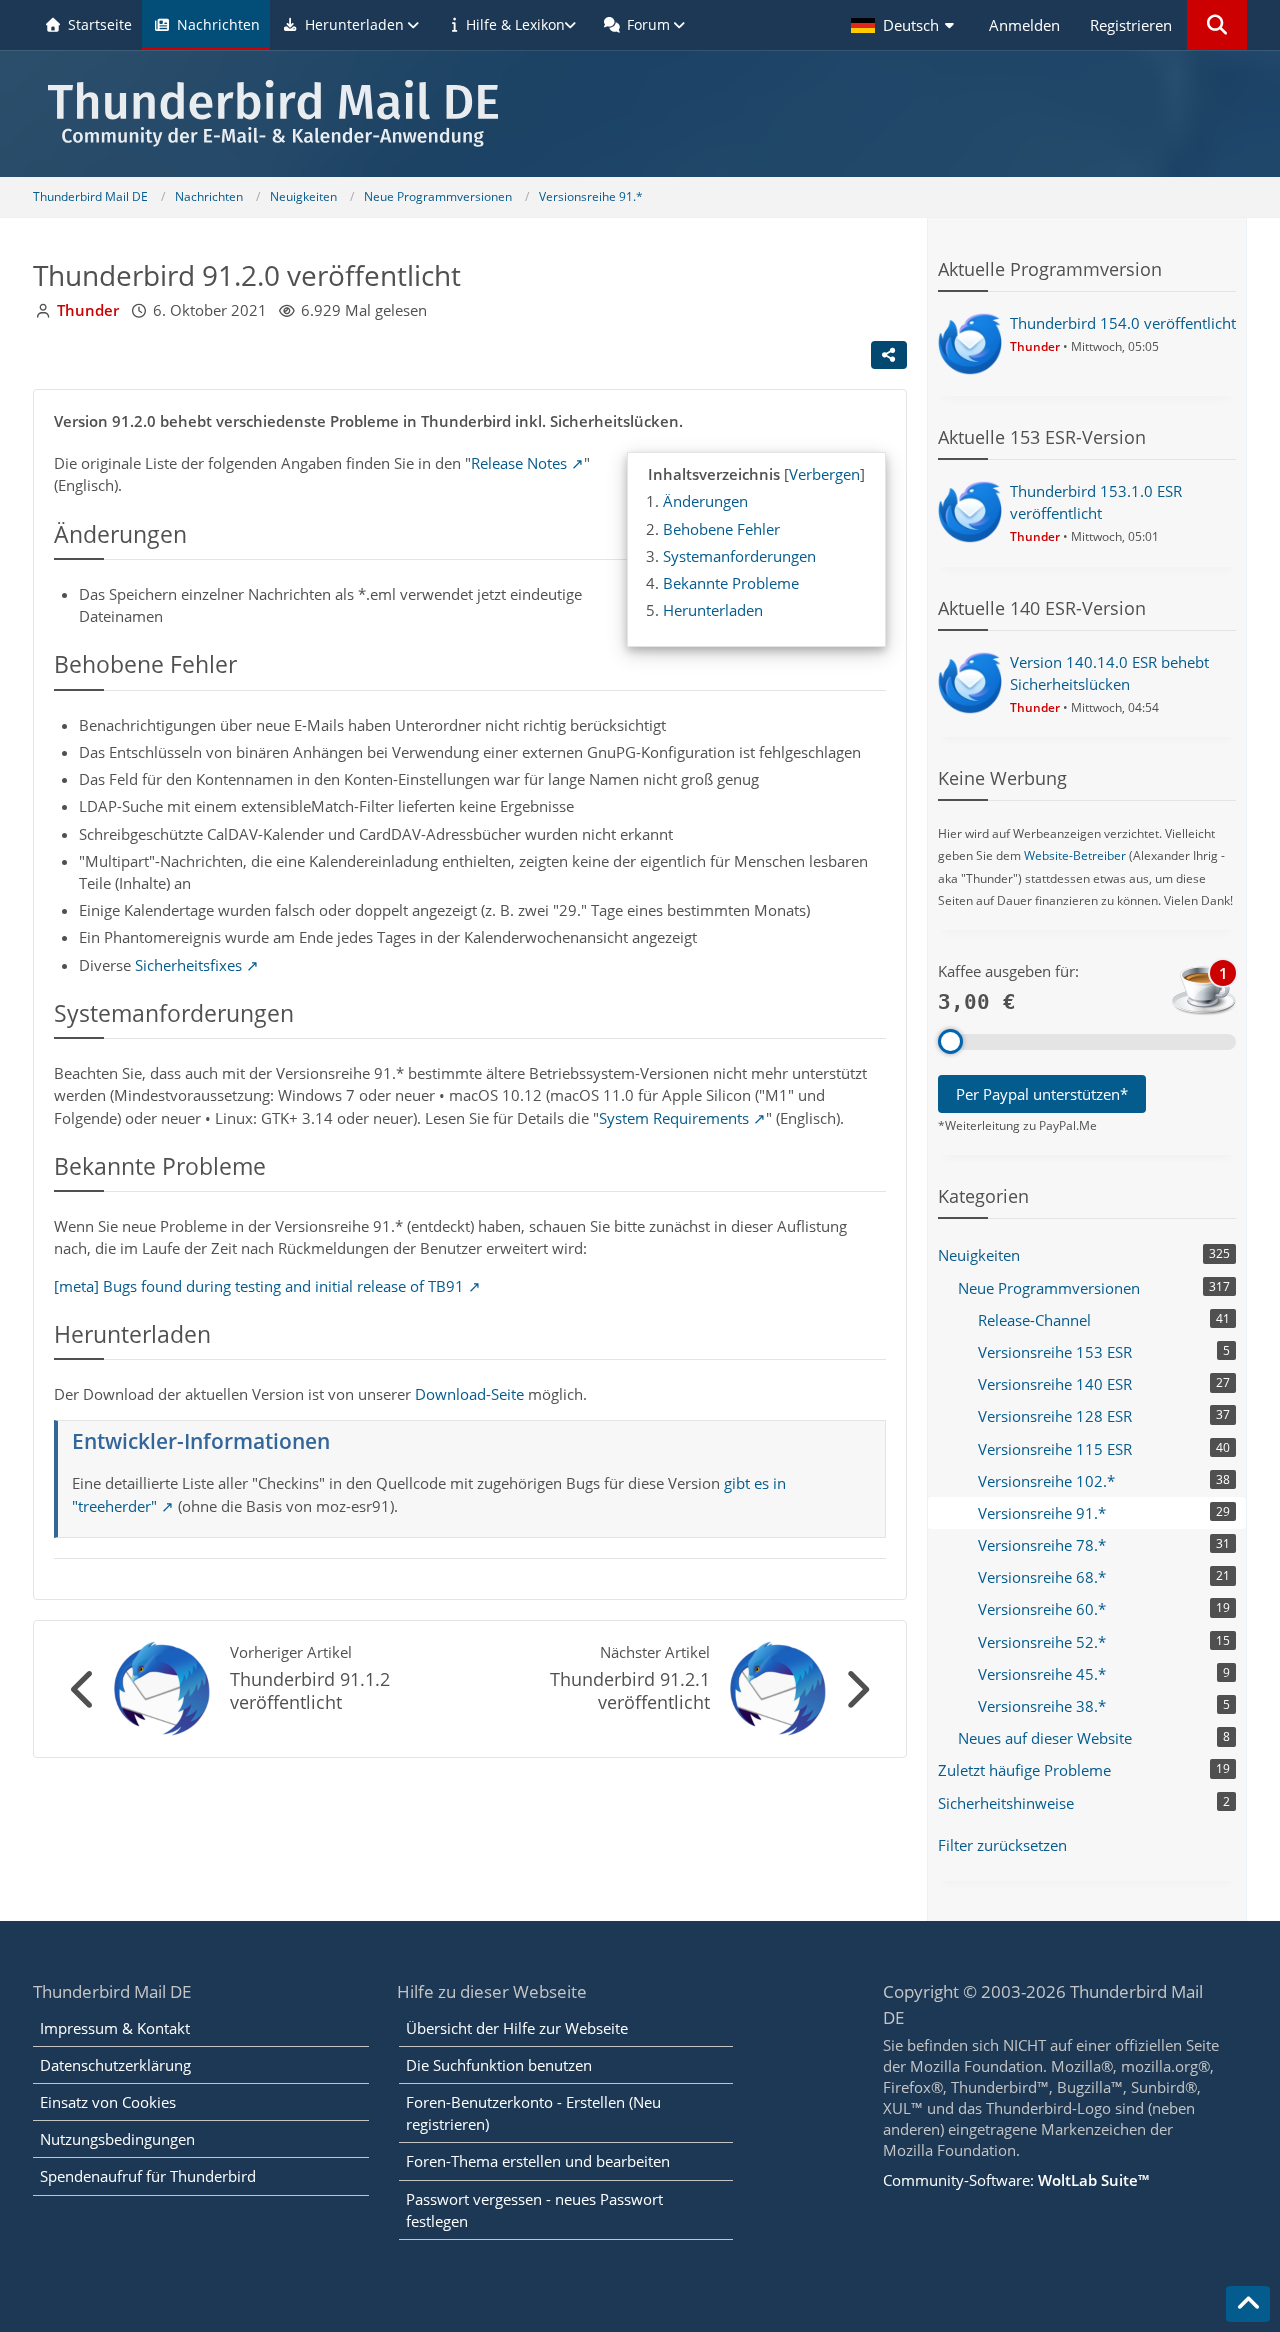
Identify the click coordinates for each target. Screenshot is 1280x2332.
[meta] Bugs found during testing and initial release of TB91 (259, 1286)
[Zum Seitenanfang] (1248, 2304)
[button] (905, 25)
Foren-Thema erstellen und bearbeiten (538, 2161)
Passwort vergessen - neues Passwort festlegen (534, 2210)
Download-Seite (469, 1394)
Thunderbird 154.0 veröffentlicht (1123, 323)
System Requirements (674, 1118)
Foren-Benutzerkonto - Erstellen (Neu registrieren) (533, 2113)
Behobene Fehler (721, 529)
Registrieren (1131, 25)
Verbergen (824, 474)
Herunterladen (713, 610)
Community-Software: (1016, 2180)
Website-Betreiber (1075, 855)
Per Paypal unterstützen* (1042, 1094)
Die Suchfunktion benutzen (499, 2065)
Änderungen (705, 501)
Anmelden (1024, 25)
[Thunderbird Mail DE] (640, 113)
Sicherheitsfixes (188, 965)
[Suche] (1217, 25)
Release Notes (519, 463)
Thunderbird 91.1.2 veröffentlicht (310, 1690)
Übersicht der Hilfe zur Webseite (517, 2028)
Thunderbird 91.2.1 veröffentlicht (630, 1690)
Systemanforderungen (739, 556)
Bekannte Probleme (731, 583)
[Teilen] (889, 355)
